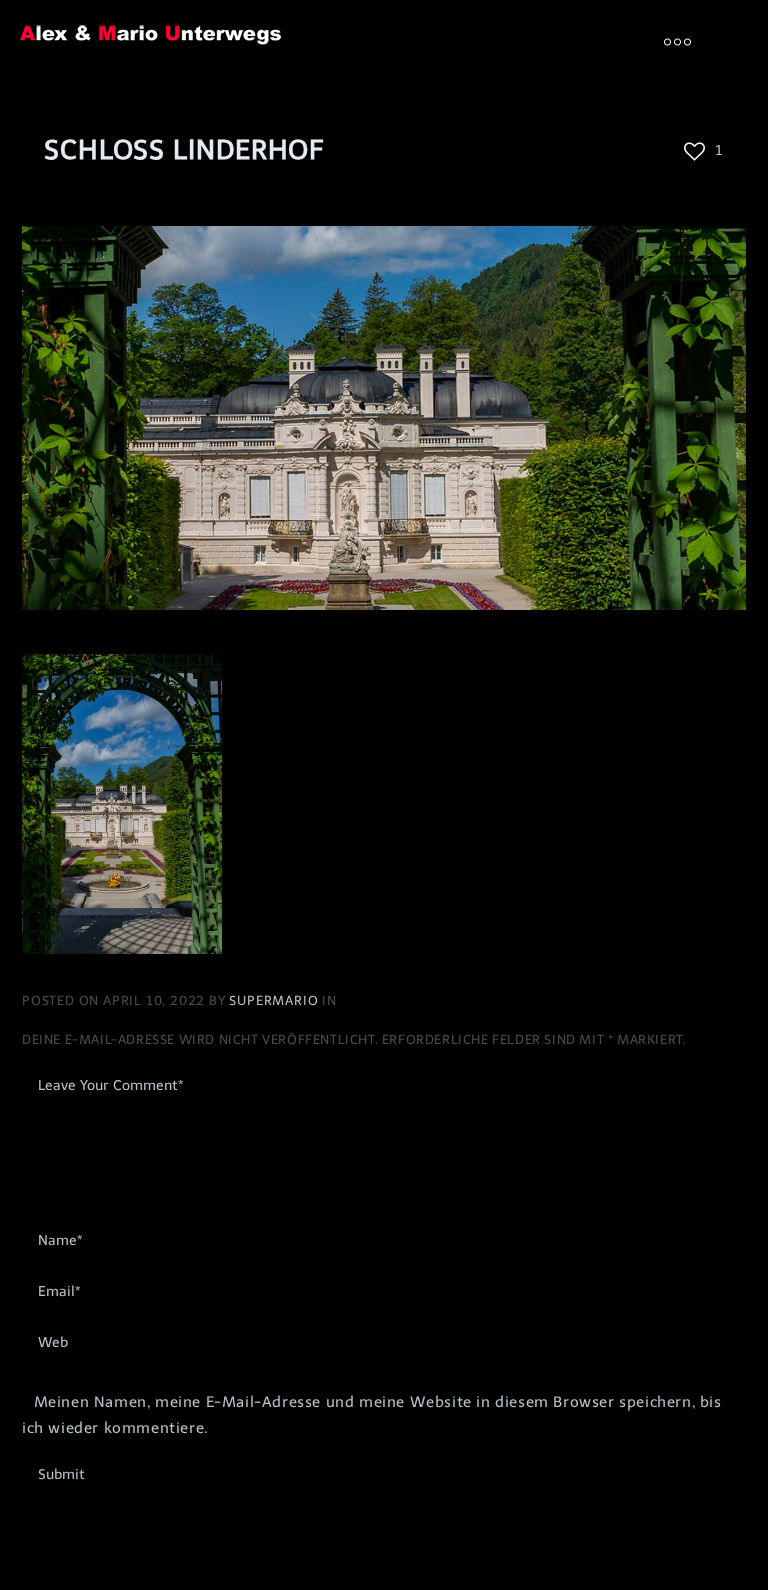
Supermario (275, 1000)
